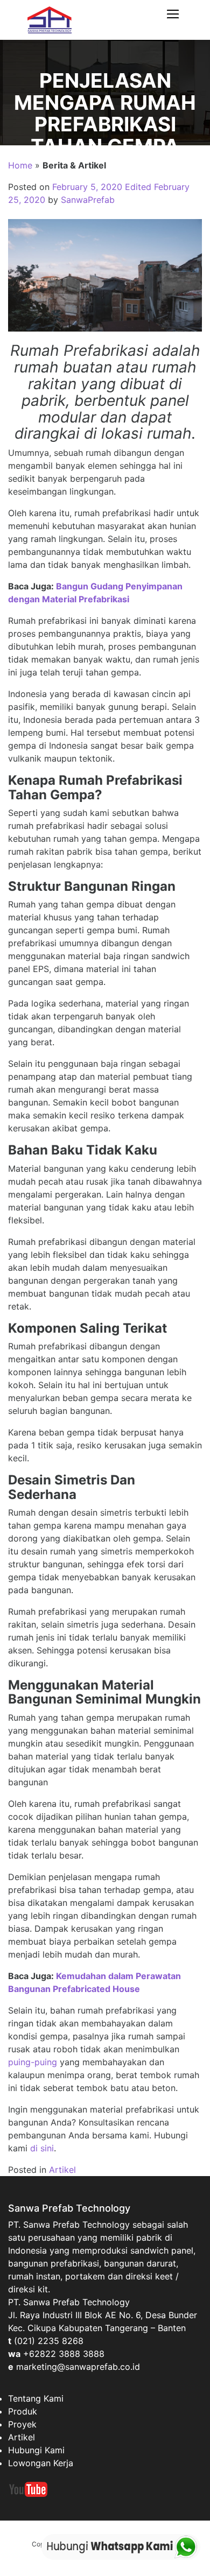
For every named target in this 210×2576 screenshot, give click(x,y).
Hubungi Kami (36, 2450)
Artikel (62, 2170)
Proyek (22, 2424)
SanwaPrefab (88, 200)
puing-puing (33, 2062)
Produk (23, 2411)
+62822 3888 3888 (64, 2354)
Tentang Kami (36, 2398)
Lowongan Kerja (41, 2463)
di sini (42, 2148)
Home (20, 165)
